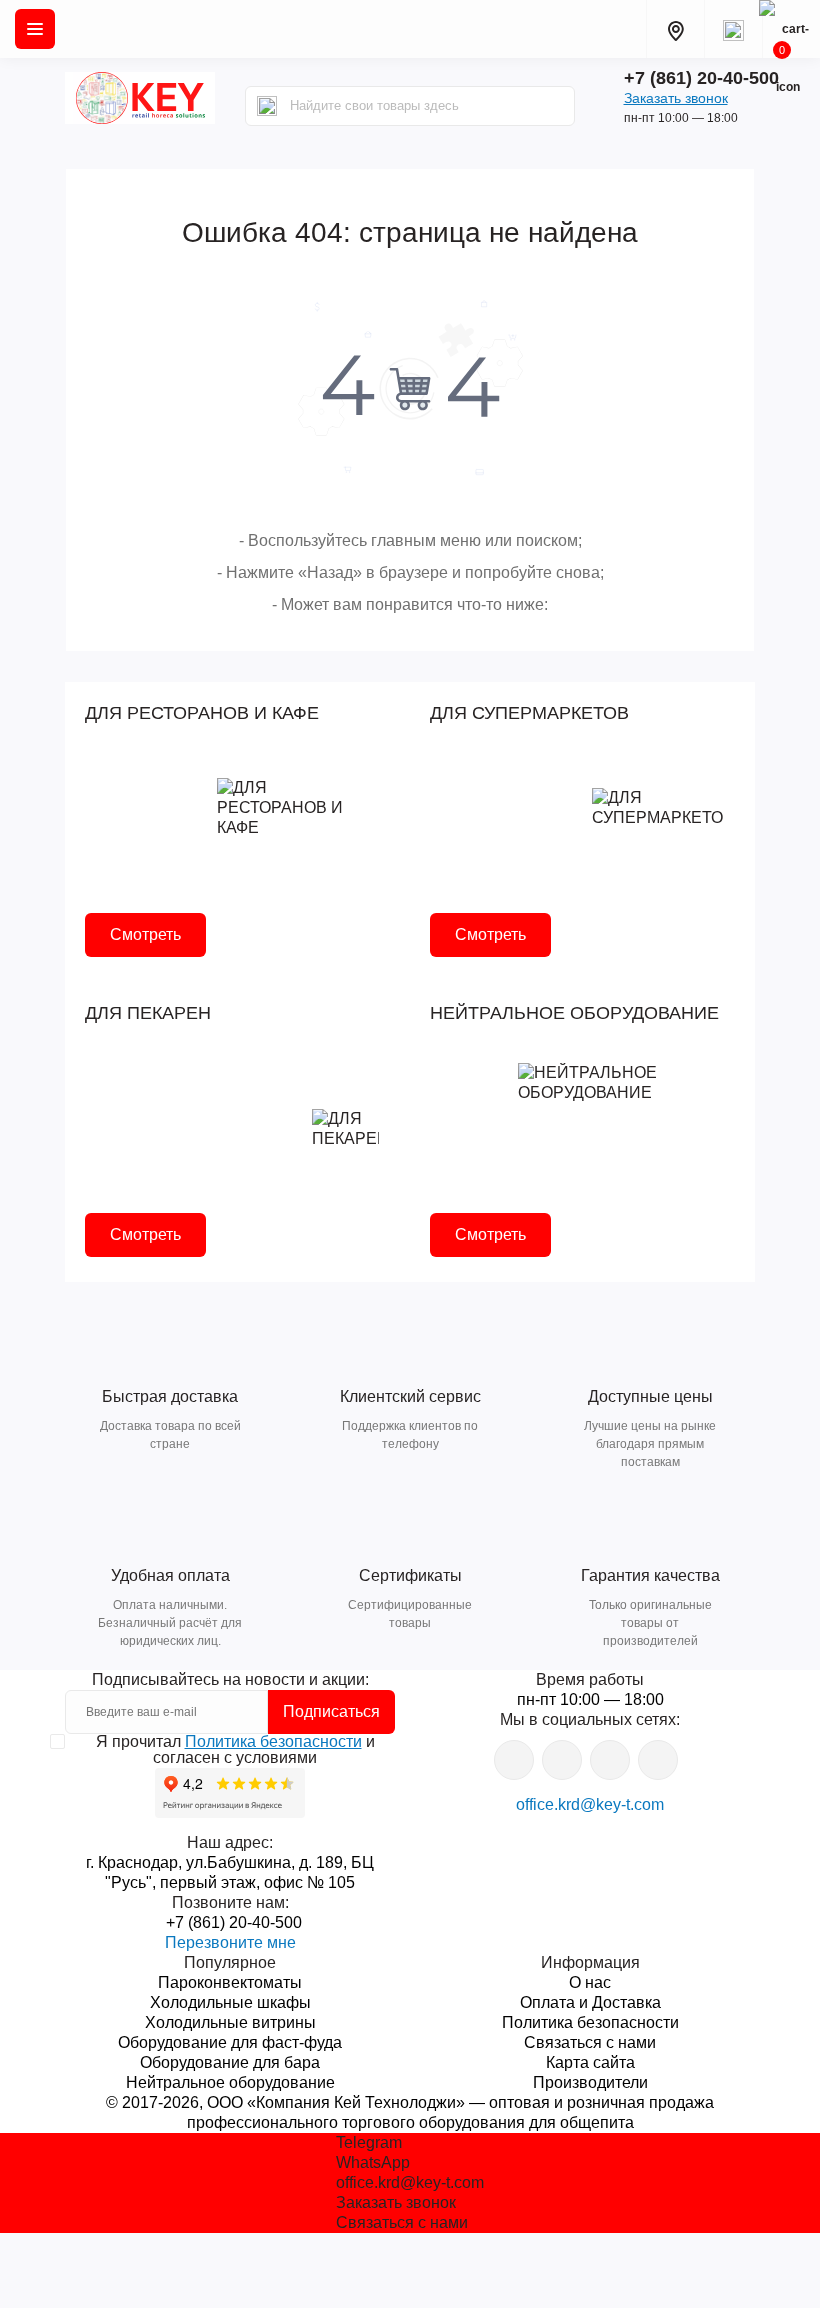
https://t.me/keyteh (514, 1760)
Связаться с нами (590, 2042)
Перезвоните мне (230, 1942)
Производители (590, 2082)
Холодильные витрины (230, 2022)
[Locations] (675, 29)
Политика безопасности (273, 1741)
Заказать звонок (676, 98)
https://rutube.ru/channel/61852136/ (658, 1760)
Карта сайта (590, 2062)
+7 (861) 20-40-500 (701, 78)
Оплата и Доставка (590, 2002)
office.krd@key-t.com (590, 1804)
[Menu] (35, 29)
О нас (590, 1982)
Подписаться (331, 1711)
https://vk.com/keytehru (562, 1760)
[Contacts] (733, 29)
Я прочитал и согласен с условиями (235, 1750)
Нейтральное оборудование (230, 2082)
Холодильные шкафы (230, 2002)
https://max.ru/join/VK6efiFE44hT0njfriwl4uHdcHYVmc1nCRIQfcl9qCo (610, 1760)
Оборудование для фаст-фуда (230, 2042)
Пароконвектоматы (230, 1982)
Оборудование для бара (230, 2062)
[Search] (267, 106)
